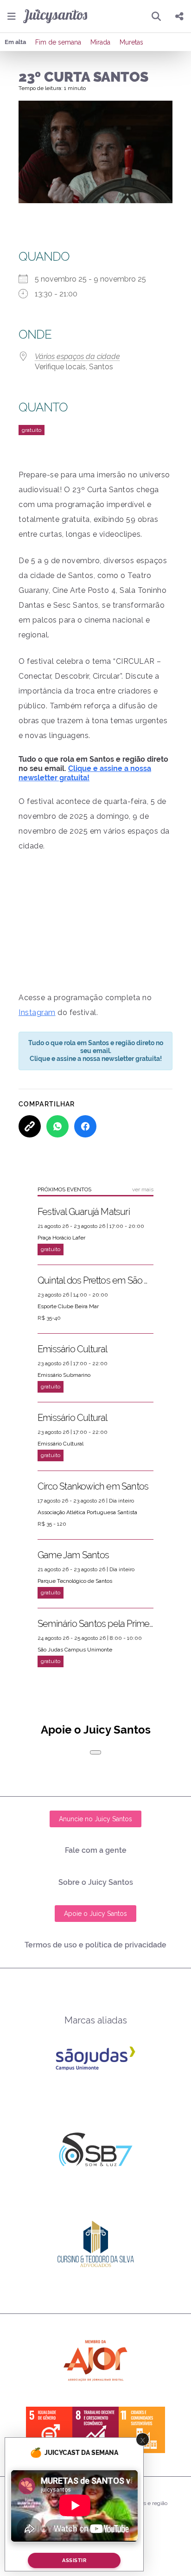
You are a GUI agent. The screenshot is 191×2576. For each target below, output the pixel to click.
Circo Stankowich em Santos (93, 1486)
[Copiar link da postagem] (30, 1126)
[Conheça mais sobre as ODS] (95, 2430)
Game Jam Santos (73, 1555)
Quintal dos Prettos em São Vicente (95, 1280)
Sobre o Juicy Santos (96, 1882)
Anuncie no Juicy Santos (95, 1819)
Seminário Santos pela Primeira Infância (95, 1624)
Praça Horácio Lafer (61, 1238)
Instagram (37, 1012)
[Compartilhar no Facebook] (85, 1126)
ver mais (143, 1189)
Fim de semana (58, 42)
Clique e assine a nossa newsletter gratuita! (85, 773)
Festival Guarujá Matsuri (84, 1212)
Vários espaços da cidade (77, 357)
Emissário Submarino (64, 1375)
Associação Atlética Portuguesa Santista (87, 1512)
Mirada (100, 42)
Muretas (131, 42)
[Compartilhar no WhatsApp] (57, 1126)
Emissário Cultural (73, 1349)
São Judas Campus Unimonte (75, 1650)
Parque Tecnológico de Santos (75, 1581)
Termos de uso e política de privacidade (95, 1945)
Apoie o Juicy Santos (95, 1914)
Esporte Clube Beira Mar (68, 1306)
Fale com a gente (96, 1850)
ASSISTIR (74, 2560)
